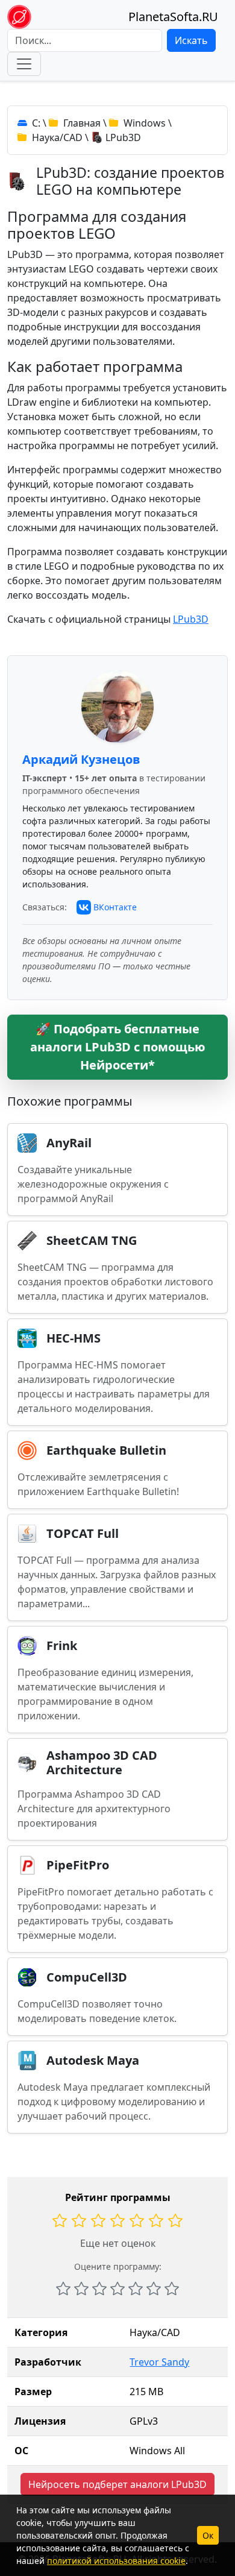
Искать (191, 40)
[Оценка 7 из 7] (172, 2288)
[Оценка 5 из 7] (136, 2288)
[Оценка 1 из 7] (63, 2288)
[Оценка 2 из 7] (81, 2288)
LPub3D (191, 619)
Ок (208, 2535)
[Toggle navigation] (24, 64)
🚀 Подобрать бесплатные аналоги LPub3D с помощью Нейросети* (118, 1047)
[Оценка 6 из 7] (154, 2288)
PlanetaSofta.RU (173, 17)
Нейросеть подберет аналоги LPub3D (117, 2484)
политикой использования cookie (116, 2561)
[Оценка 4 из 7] (117, 2288)
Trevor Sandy (159, 2362)
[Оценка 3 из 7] (99, 2288)
